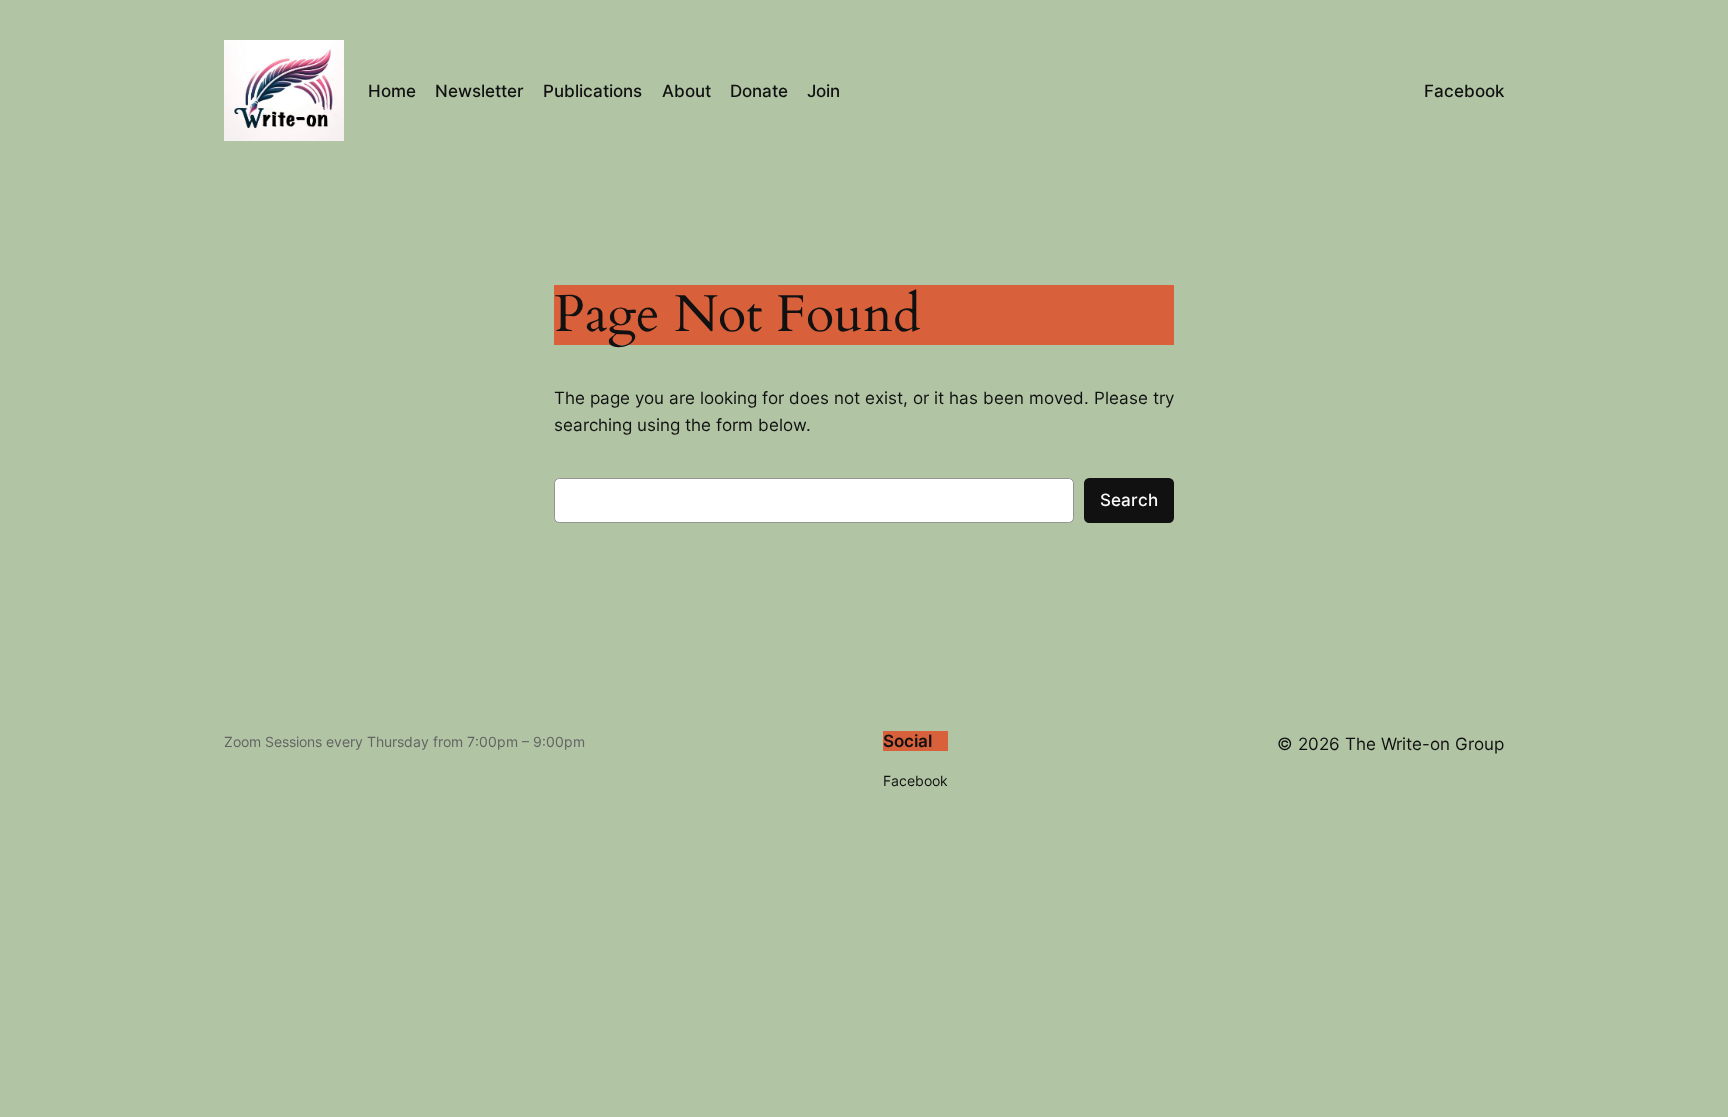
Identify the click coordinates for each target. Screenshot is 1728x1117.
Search (1129, 500)
